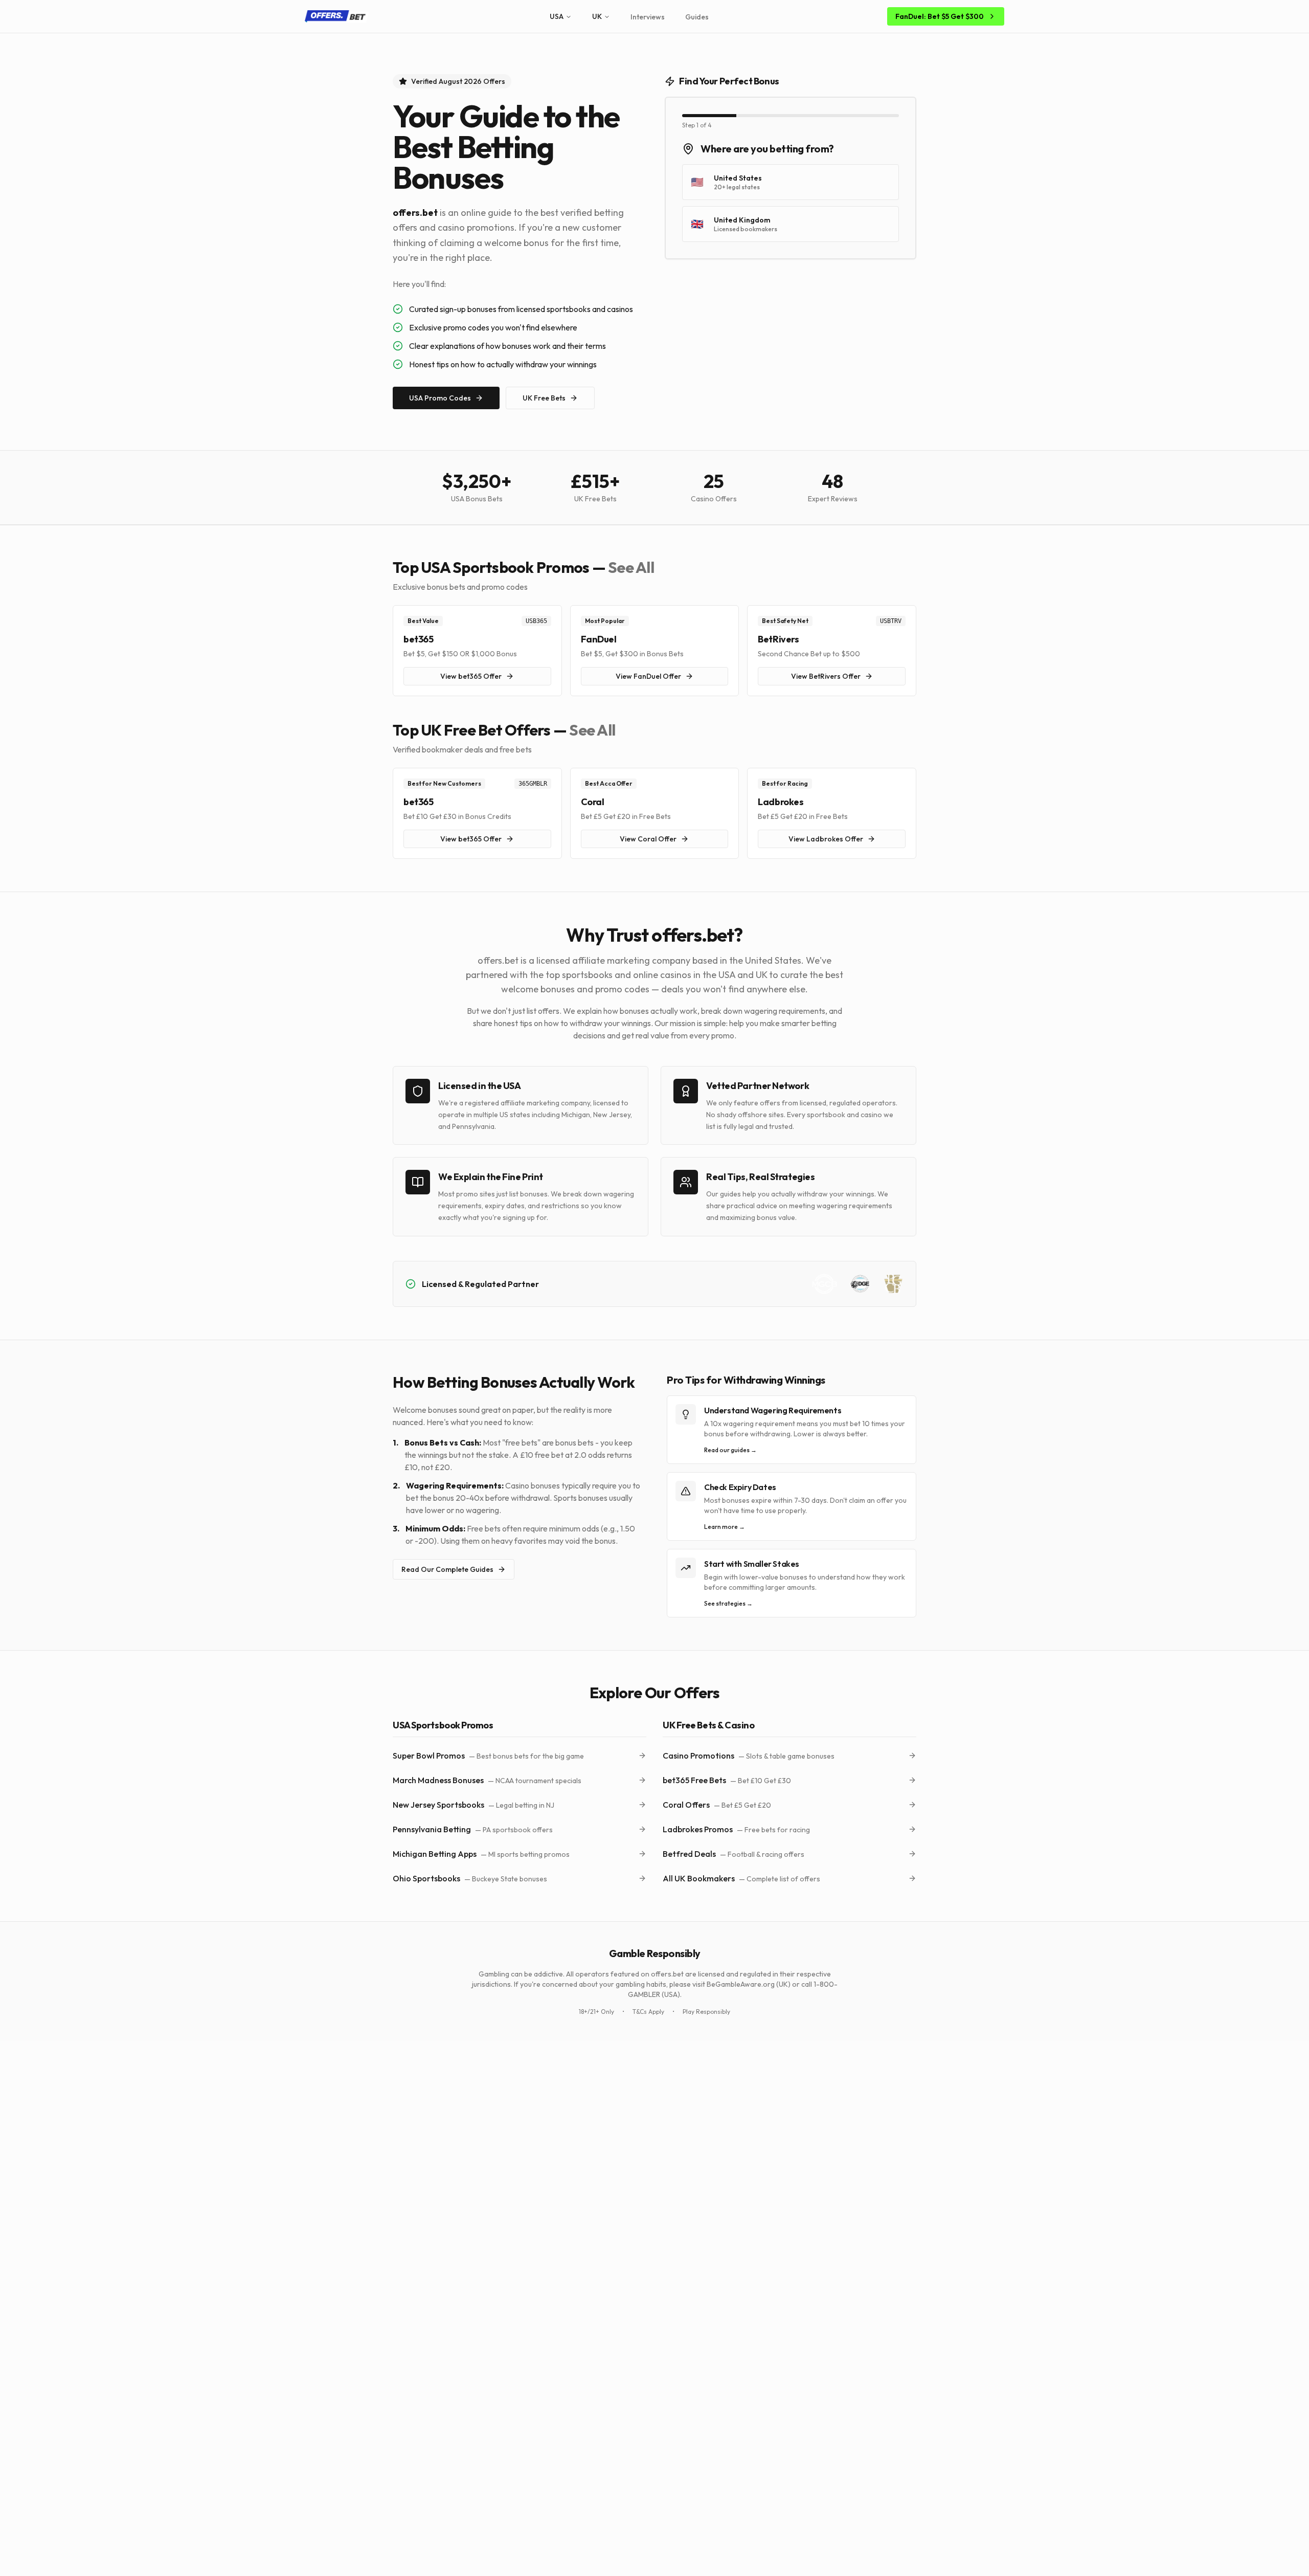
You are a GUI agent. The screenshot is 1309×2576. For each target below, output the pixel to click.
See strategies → (728, 1603)
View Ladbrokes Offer (826, 839)
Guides (697, 17)
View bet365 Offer (471, 676)
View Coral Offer (648, 839)
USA (557, 16)
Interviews (648, 17)
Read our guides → (730, 1450)
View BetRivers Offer (826, 676)
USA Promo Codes (440, 398)
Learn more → (725, 1527)
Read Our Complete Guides (447, 1569)
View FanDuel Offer (648, 676)
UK (597, 16)
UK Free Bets (544, 398)
